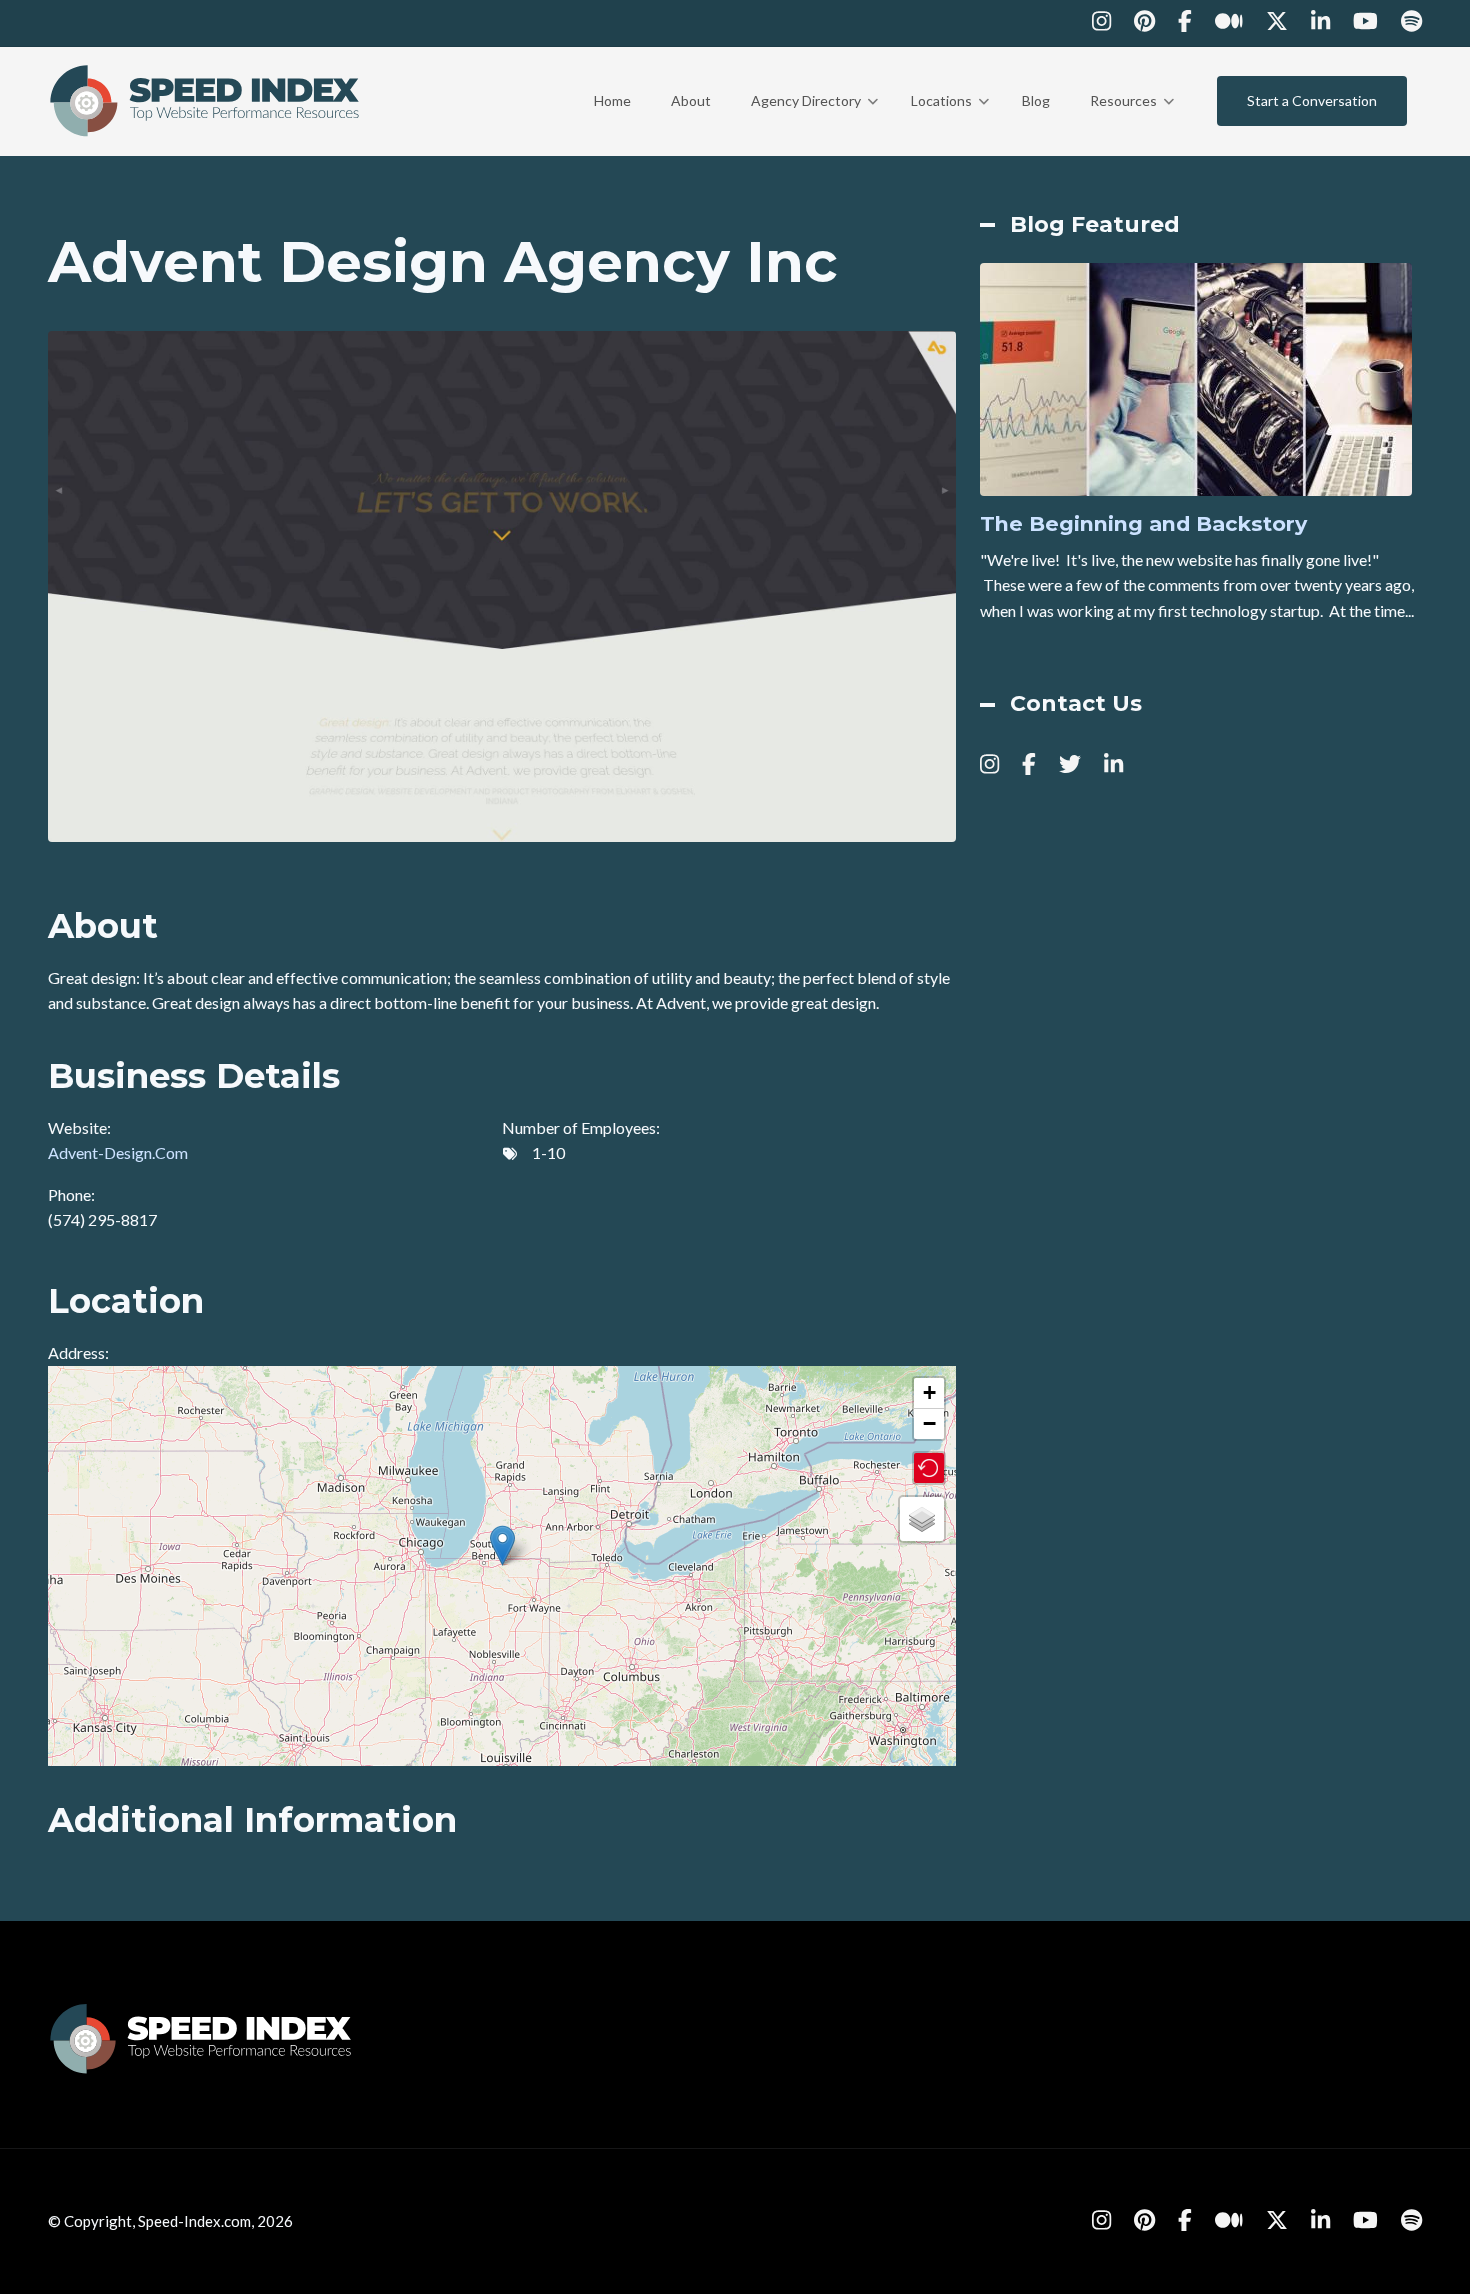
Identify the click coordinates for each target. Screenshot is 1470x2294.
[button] (502, 1545)
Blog (1036, 100)
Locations (950, 119)
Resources (1132, 119)
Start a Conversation (1312, 100)
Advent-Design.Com (118, 1152)
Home (612, 100)
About (691, 100)
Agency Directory (814, 119)
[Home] (206, 98)
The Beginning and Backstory (1143, 524)
